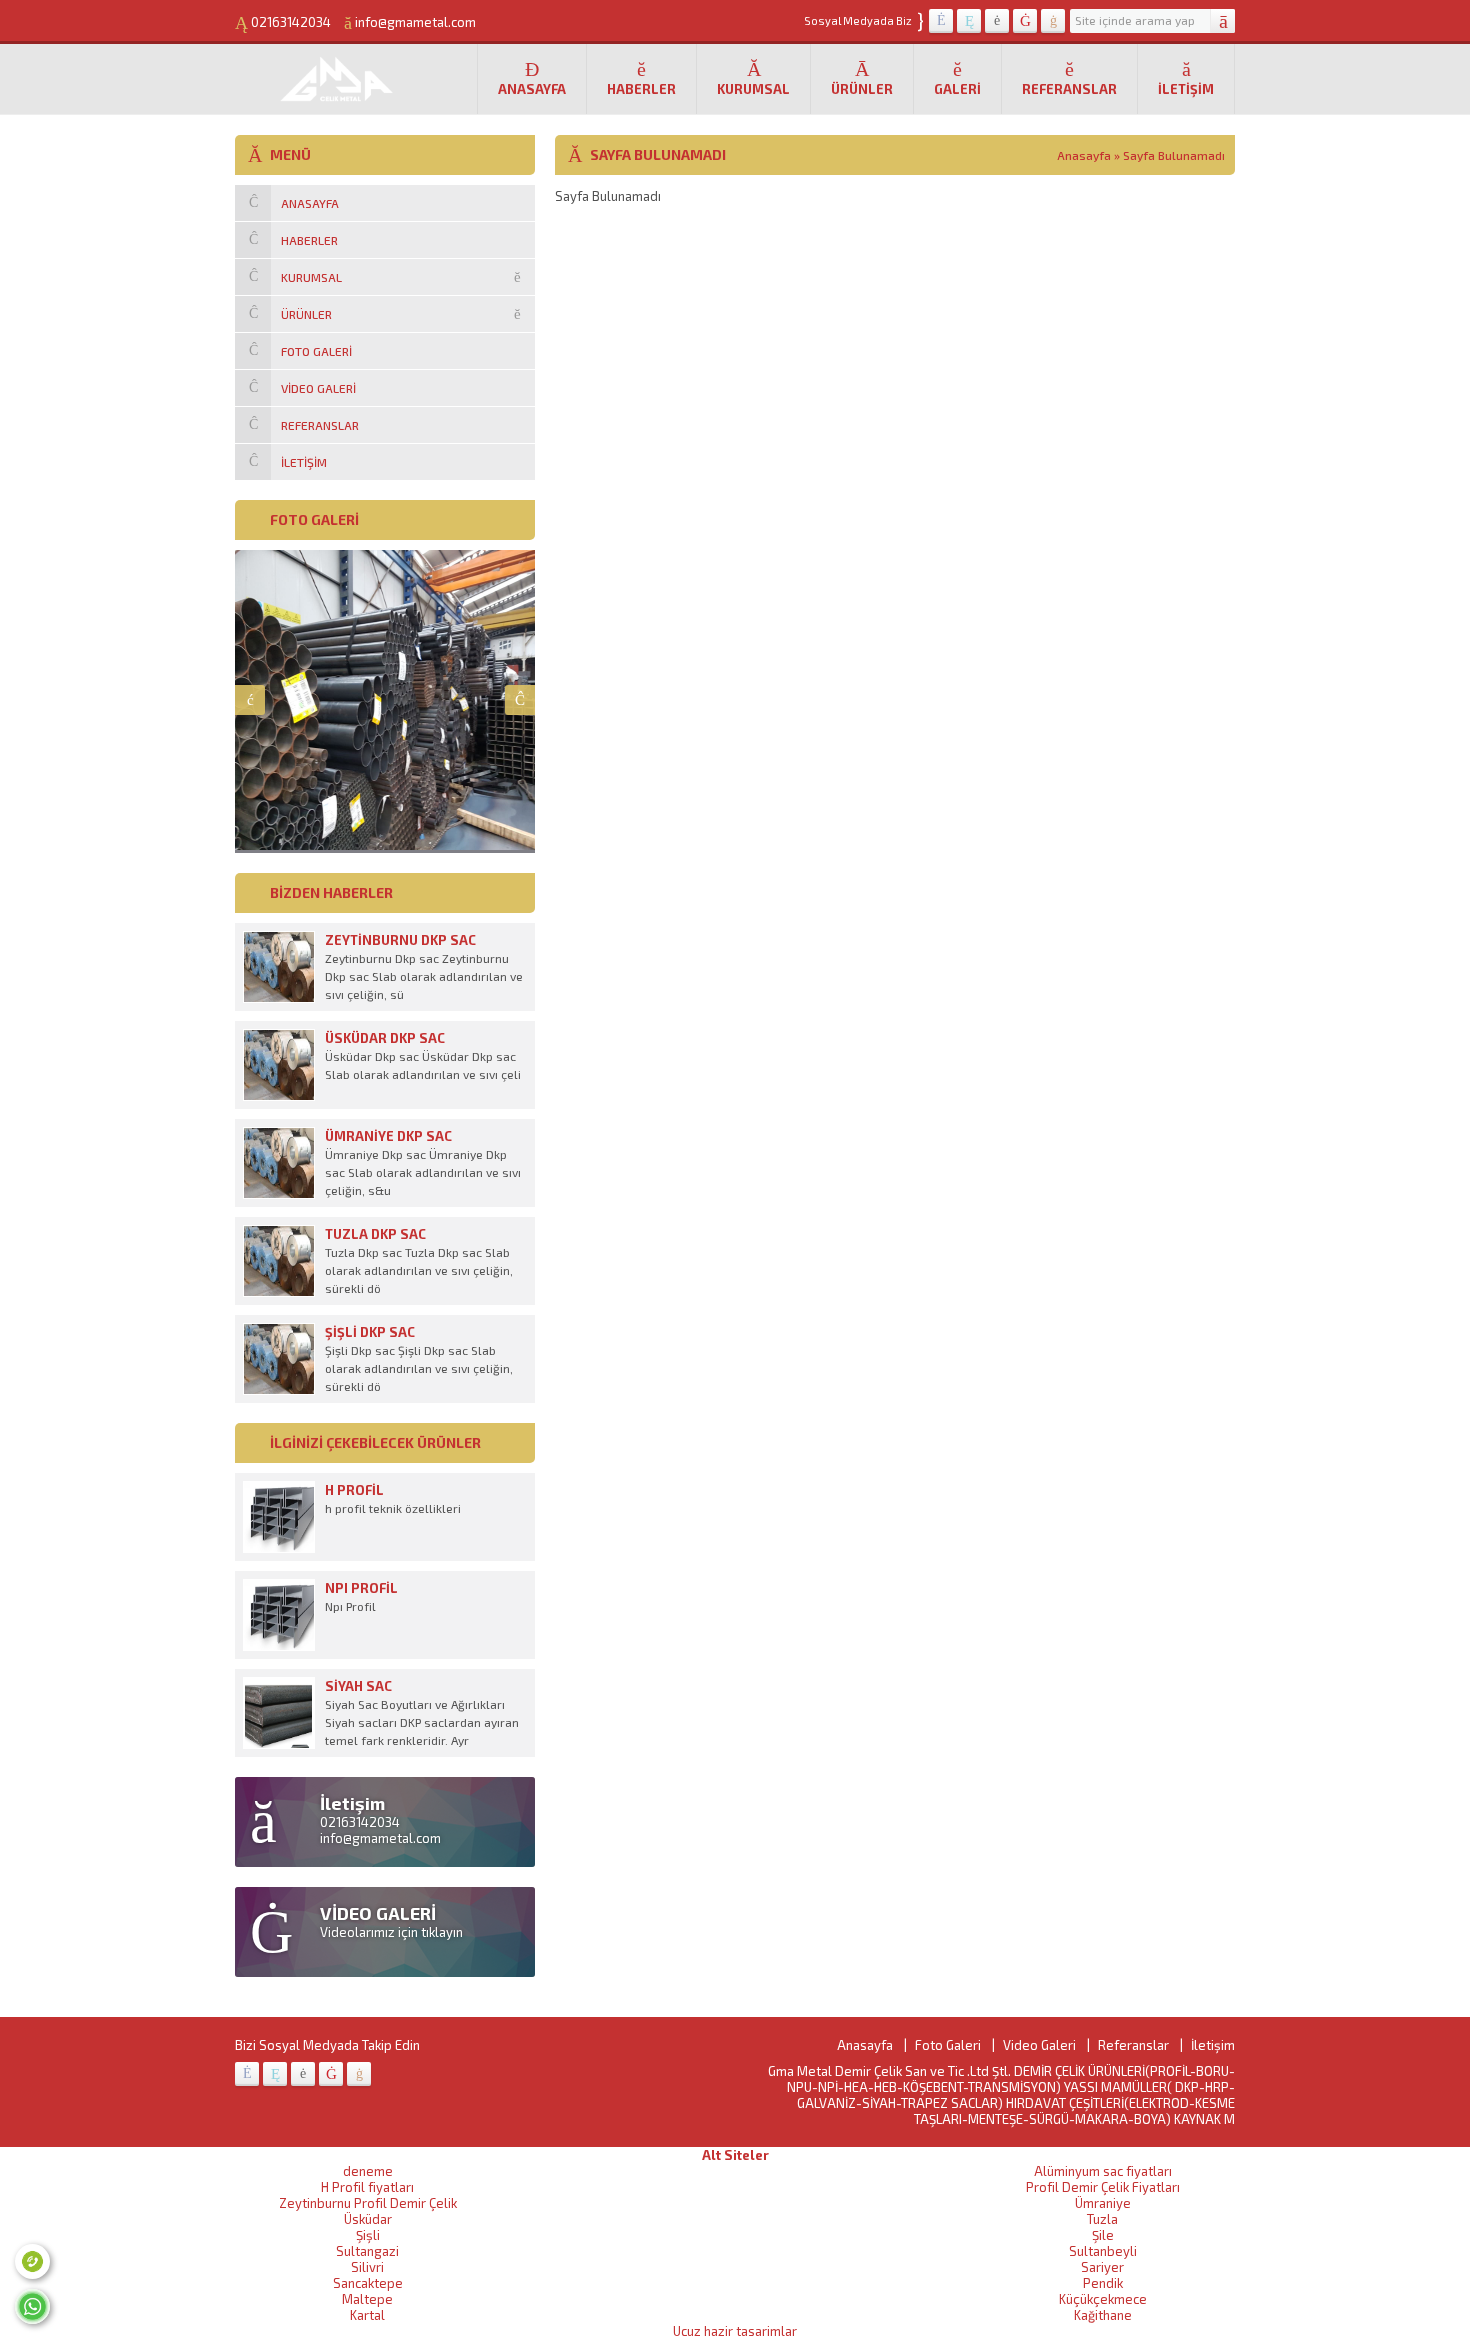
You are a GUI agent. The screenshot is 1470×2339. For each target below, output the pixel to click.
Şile (1103, 2235)
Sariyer (1102, 2267)
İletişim (1186, 89)
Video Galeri (1039, 2045)
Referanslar (1069, 89)
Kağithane (1103, 2315)
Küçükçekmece (1103, 2299)
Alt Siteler (735, 2155)
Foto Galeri (948, 2045)
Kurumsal (753, 89)
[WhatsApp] (32, 2306)
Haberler (641, 89)
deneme (368, 2171)
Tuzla (1102, 2219)
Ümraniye (1103, 2203)
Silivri (367, 2267)
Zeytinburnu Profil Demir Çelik (368, 2203)
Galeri (957, 89)
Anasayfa (532, 89)
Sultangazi (367, 2251)
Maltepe (367, 2299)
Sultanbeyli (1103, 2251)
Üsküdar (368, 2219)
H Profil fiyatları (367, 2187)
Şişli (368, 2235)
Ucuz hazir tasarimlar (735, 2331)
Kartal (367, 2315)
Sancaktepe (368, 2283)
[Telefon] (32, 2261)
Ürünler (862, 89)
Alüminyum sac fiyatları (1103, 2171)
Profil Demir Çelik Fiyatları (1103, 2187)
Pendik (1103, 2283)
